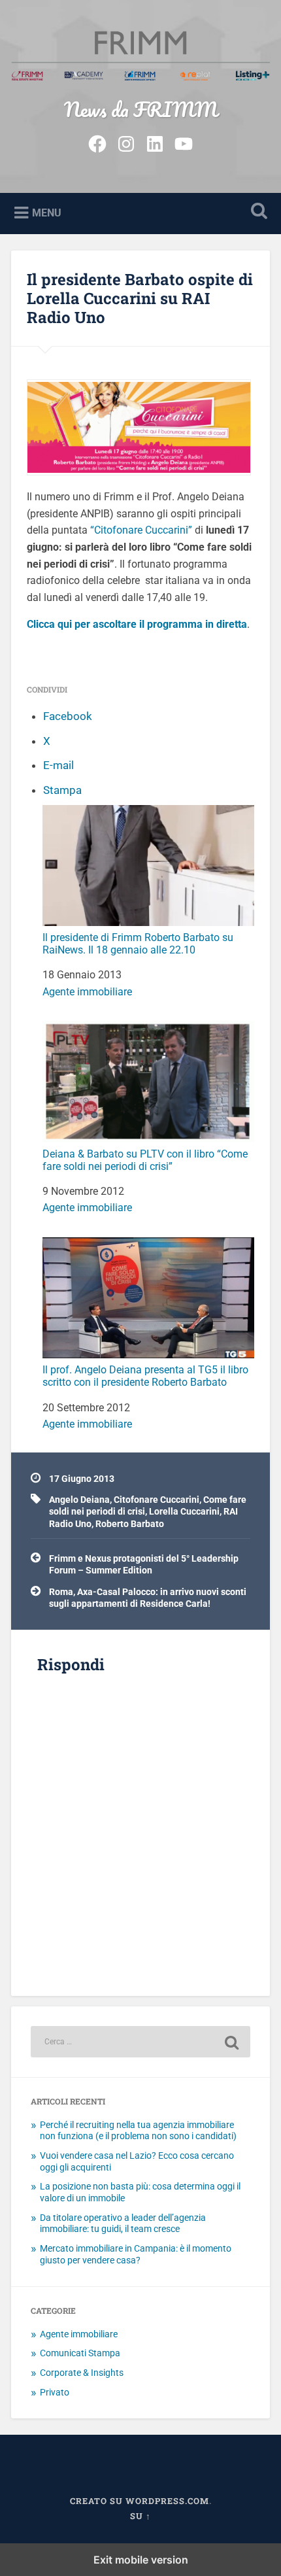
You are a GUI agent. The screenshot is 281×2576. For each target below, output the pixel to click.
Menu (47, 213)
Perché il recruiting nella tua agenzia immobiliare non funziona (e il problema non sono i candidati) (138, 2131)
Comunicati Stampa (80, 2353)
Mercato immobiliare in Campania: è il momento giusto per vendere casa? (136, 2254)
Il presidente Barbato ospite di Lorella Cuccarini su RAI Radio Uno (140, 298)
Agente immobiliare (87, 992)
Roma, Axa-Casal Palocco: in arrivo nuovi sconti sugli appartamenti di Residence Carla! (148, 1598)
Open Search (257, 212)
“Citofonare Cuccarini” (141, 530)
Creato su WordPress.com (140, 2501)
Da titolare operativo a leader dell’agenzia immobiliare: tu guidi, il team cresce (123, 2224)
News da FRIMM (141, 110)
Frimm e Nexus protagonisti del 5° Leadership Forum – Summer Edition (144, 1564)
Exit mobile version (141, 2560)
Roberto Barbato (130, 1524)
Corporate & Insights (82, 2373)
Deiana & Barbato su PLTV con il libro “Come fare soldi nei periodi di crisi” (145, 1160)
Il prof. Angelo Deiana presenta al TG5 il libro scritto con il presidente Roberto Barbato (145, 1376)
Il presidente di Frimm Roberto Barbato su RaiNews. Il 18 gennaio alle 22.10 (138, 944)
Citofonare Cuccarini (157, 1500)
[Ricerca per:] (140, 2042)
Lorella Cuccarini (184, 1511)
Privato (55, 2392)
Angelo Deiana (79, 1500)
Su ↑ (140, 2516)
